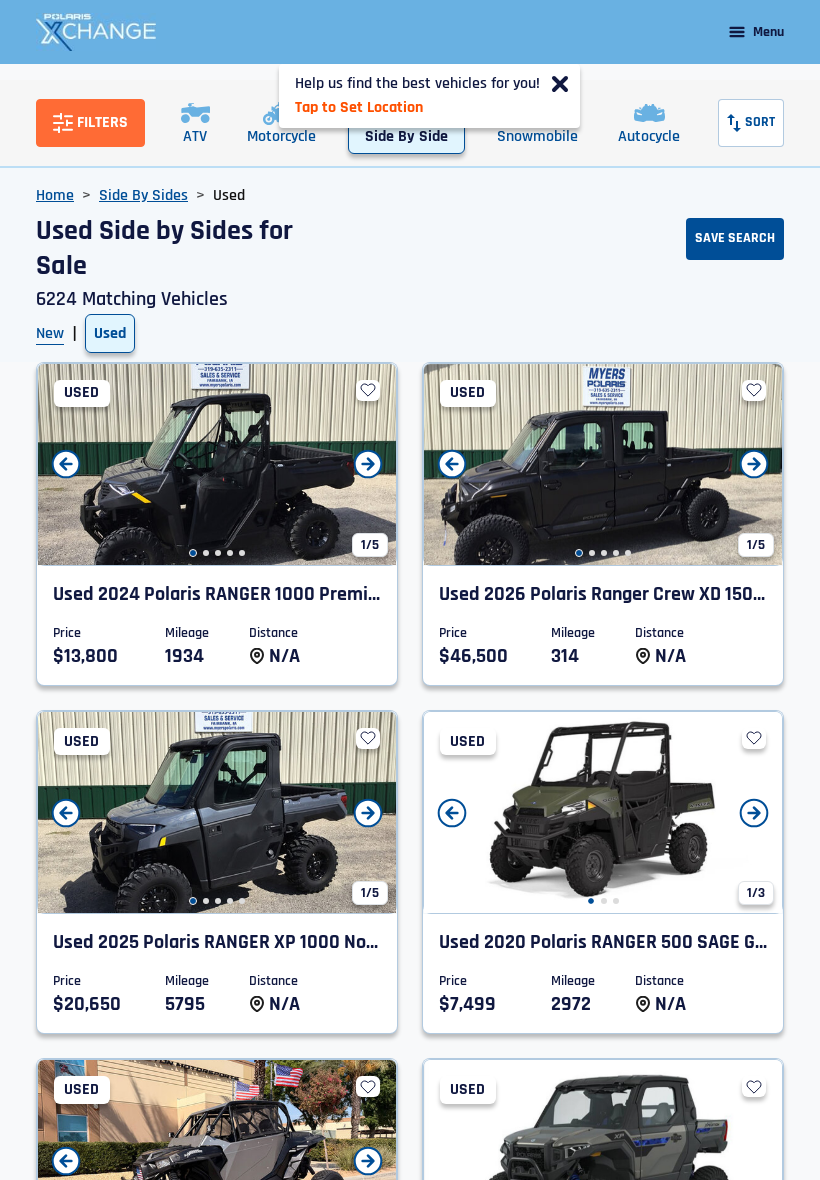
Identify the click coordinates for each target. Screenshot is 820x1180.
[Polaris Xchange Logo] (96, 32)
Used (110, 333)
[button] (193, 553)
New (50, 333)
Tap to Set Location (359, 107)
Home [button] (55, 195)
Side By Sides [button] (143, 195)
